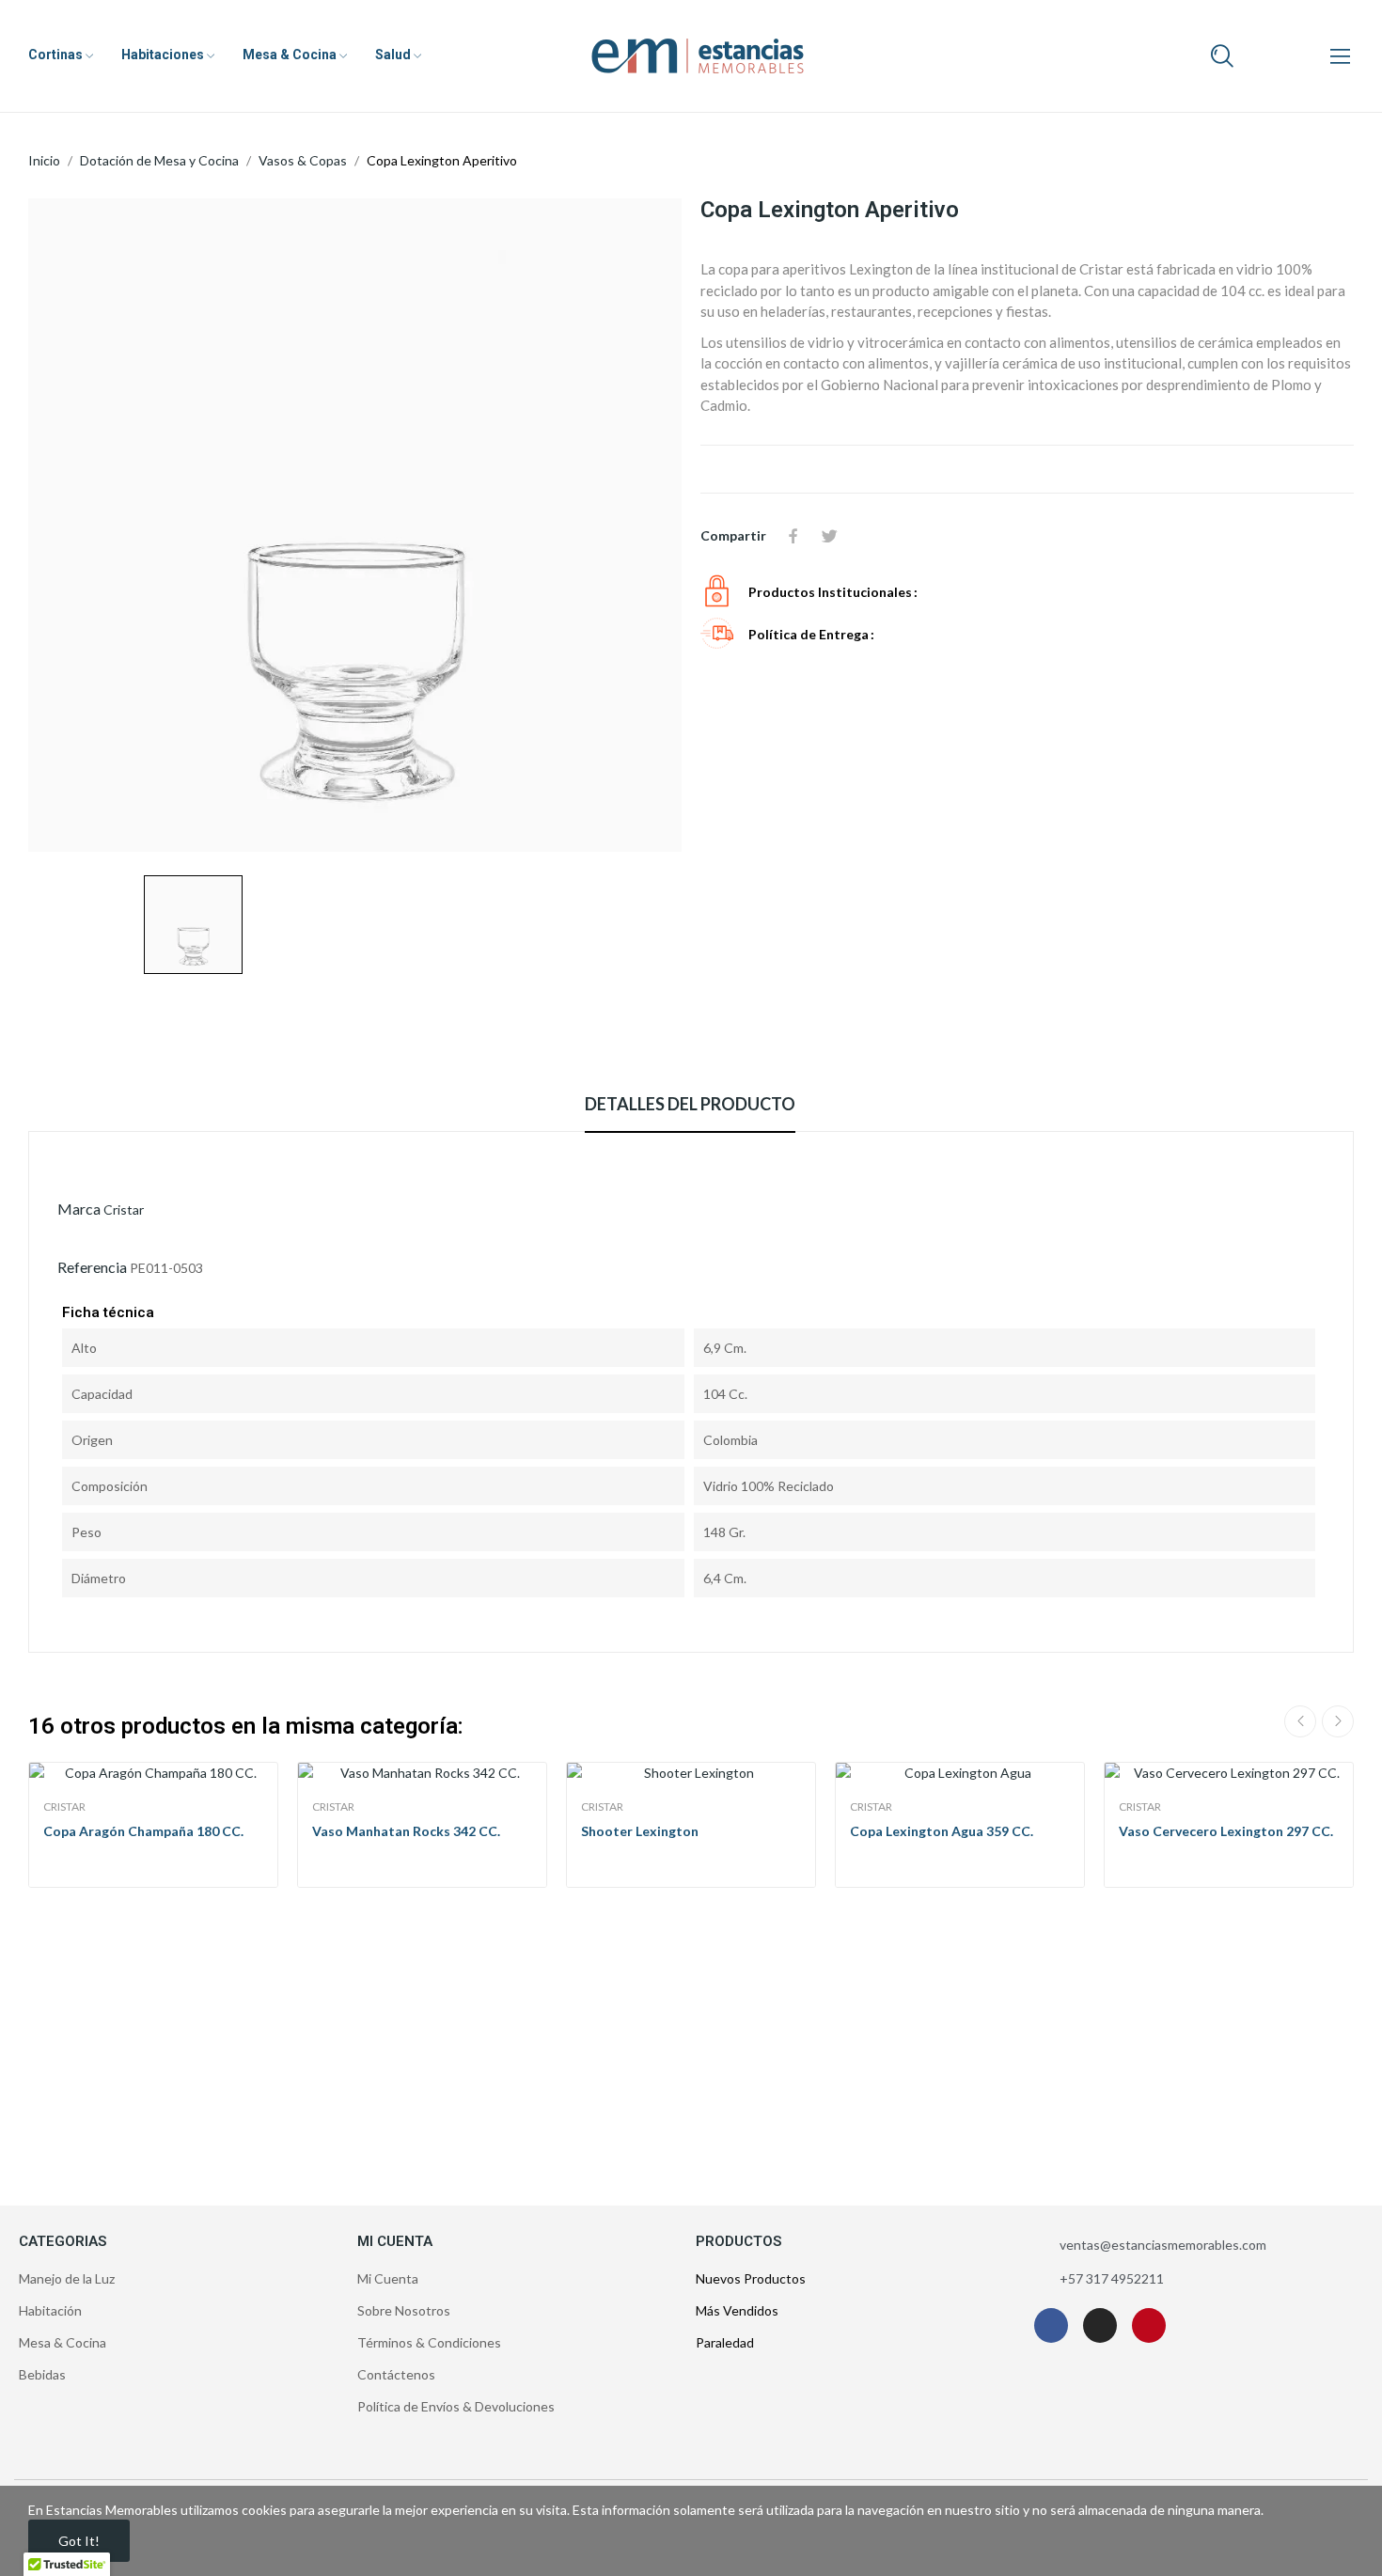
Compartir (793, 536)
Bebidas (42, 2374)
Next (1338, 1721)
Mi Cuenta (388, 2278)
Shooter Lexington (640, 1831)
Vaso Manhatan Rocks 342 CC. (406, 1831)
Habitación (50, 2310)
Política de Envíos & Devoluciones (456, 2406)
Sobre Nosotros (404, 2310)
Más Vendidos (737, 2310)
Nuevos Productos (751, 2278)
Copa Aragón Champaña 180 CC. (143, 1831)
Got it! (79, 2541)
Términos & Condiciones (429, 2342)
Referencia (92, 1267)
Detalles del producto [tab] (690, 1104)
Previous (1300, 1721)
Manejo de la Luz (67, 2278)
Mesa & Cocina (63, 2342)
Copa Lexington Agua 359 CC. (942, 1831)
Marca (79, 1209)
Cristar (124, 1209)
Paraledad (725, 2342)
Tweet (829, 536)
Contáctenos (396, 2374)
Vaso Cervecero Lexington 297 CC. (1226, 1831)
